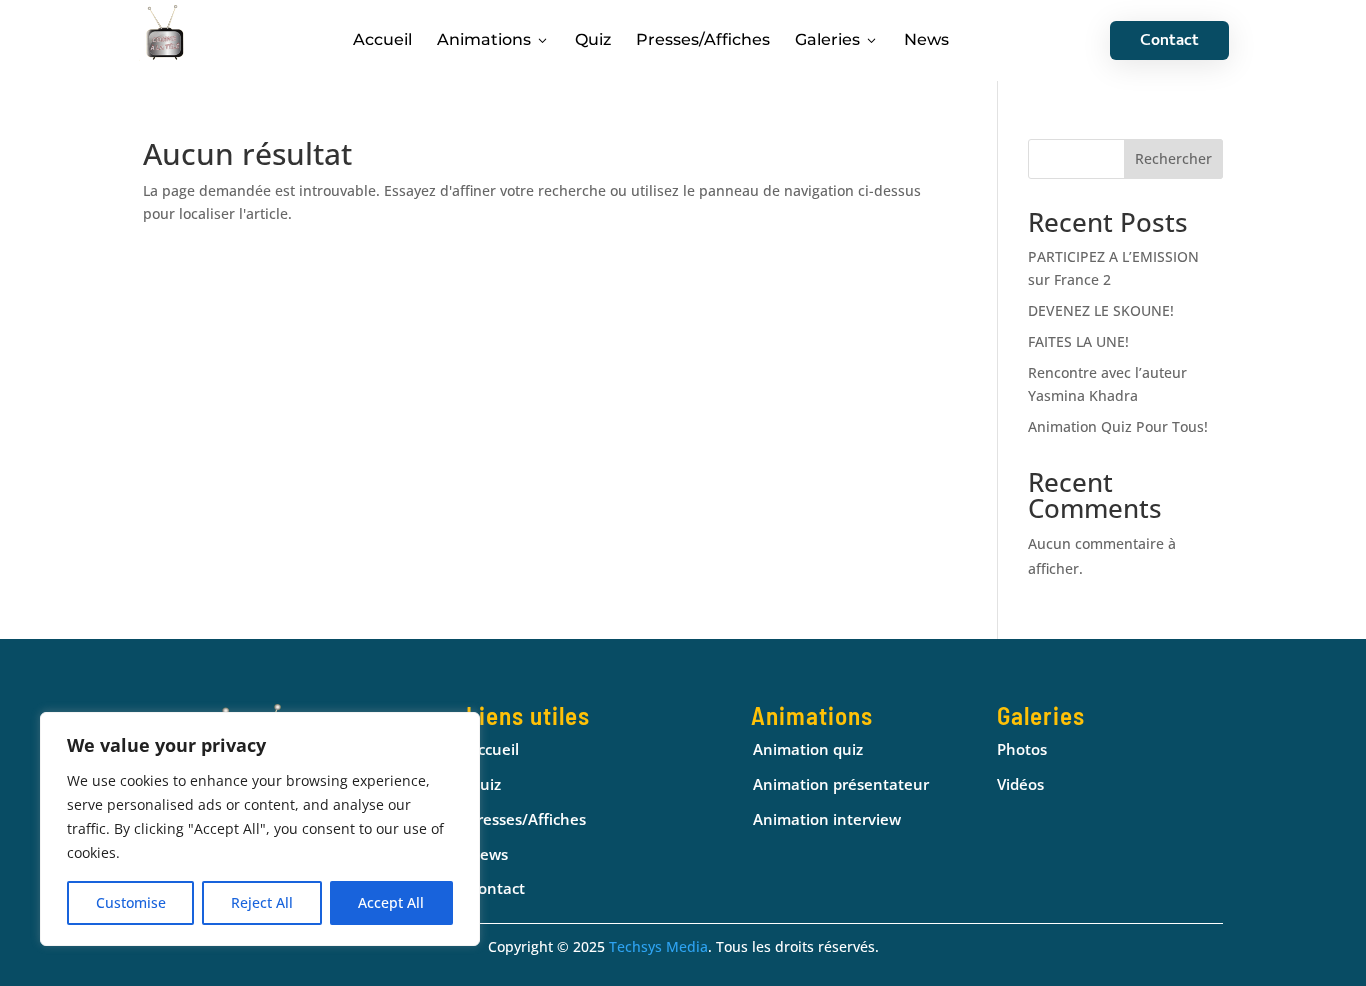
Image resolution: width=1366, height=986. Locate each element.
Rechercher (1173, 158)
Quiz (593, 39)
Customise (131, 902)
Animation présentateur (841, 784)
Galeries (837, 39)
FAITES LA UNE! (1078, 341)
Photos (1022, 749)
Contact (1169, 42)
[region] (260, 829)
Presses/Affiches (703, 39)
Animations (493, 39)
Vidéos (1020, 784)
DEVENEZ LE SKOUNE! (1101, 310)
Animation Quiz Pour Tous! (1118, 426)
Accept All (391, 902)
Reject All (262, 902)
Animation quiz (808, 749)
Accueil (382, 39)
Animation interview (827, 819)
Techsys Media (658, 946)
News (926, 39)
